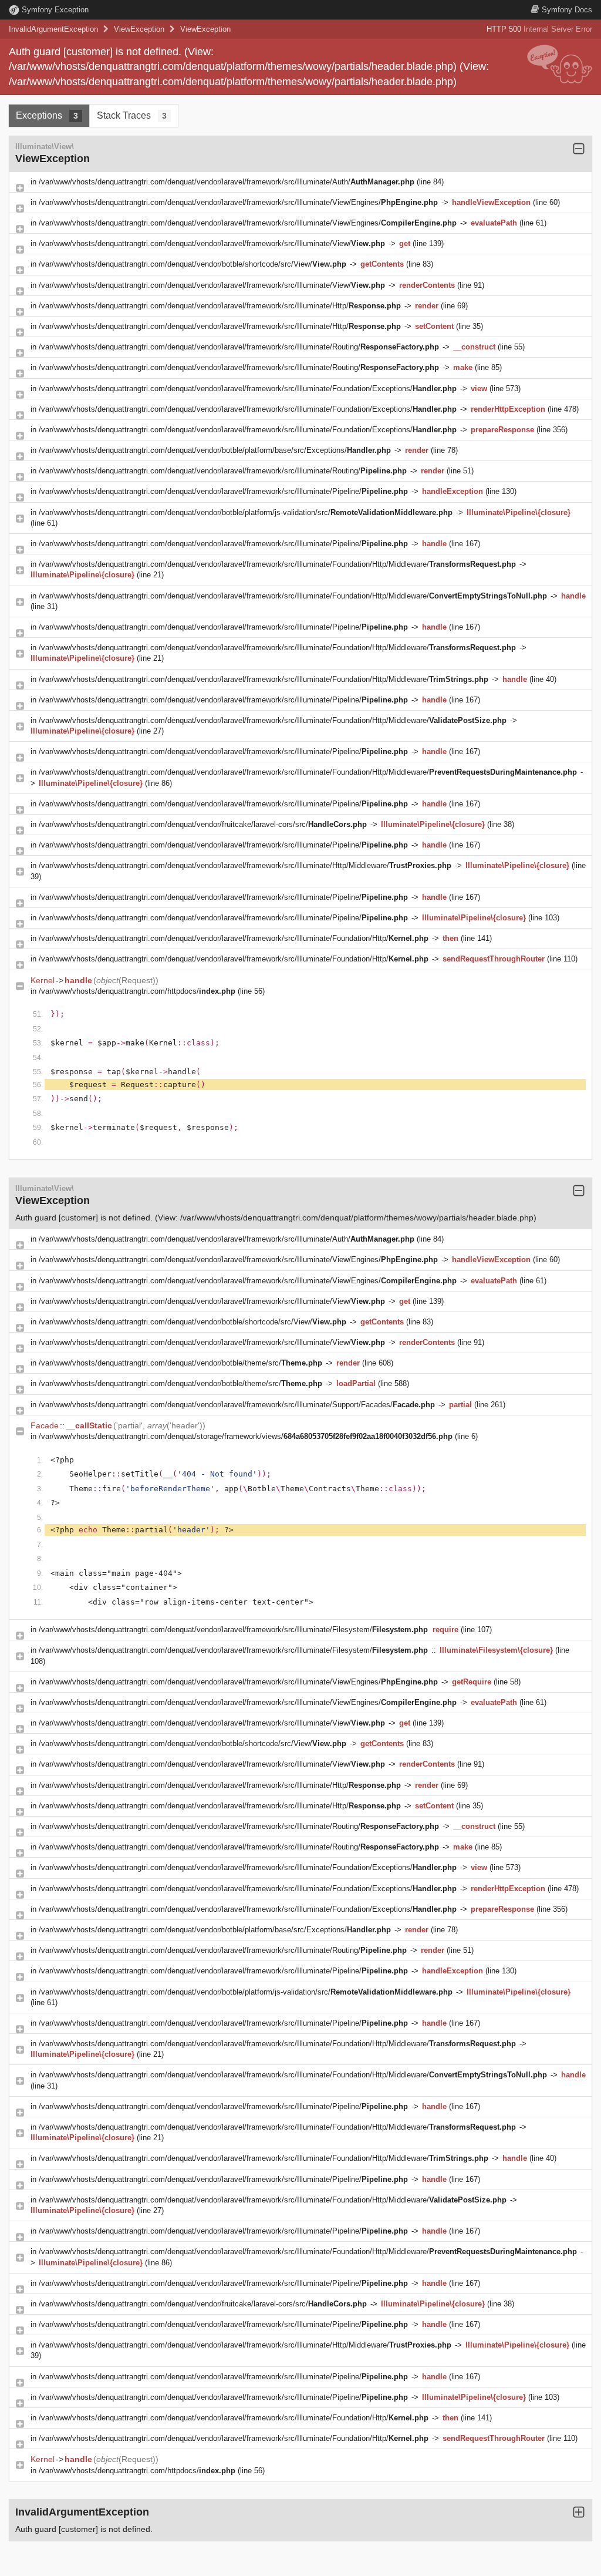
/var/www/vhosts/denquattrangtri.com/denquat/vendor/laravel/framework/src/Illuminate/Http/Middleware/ (245, 865)
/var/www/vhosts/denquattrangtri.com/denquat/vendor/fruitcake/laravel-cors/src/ (203, 824)
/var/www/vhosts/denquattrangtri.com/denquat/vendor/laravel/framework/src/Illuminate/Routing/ (239, 347)
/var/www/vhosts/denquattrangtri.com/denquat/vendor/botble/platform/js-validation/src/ (246, 512)
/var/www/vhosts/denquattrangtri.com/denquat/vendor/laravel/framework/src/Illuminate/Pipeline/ (223, 491)
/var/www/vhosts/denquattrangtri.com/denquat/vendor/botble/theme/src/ (180, 1363)
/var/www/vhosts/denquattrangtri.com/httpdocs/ (137, 991)
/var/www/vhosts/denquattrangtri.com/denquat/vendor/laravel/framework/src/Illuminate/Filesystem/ (233, 1630)
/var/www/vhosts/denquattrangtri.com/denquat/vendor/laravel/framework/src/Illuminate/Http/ (220, 306)
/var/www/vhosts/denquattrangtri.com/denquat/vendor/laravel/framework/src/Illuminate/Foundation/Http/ (234, 938)
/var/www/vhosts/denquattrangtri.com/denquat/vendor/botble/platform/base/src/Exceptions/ (215, 450)
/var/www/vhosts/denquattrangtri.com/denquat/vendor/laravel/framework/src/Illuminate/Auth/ (227, 182)
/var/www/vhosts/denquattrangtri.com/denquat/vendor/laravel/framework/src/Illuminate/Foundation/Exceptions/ (248, 389)
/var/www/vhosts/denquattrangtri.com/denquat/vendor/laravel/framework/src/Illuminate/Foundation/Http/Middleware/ (277, 564)
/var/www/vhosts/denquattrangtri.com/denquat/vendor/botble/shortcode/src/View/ (193, 264)
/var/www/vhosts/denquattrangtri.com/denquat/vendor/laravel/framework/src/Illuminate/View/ (212, 243)
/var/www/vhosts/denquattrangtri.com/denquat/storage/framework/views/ (246, 1436)
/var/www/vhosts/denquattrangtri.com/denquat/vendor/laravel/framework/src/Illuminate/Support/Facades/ (237, 1405)
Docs (567, 10)
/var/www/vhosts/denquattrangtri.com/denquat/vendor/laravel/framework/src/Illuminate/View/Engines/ (238, 202)
